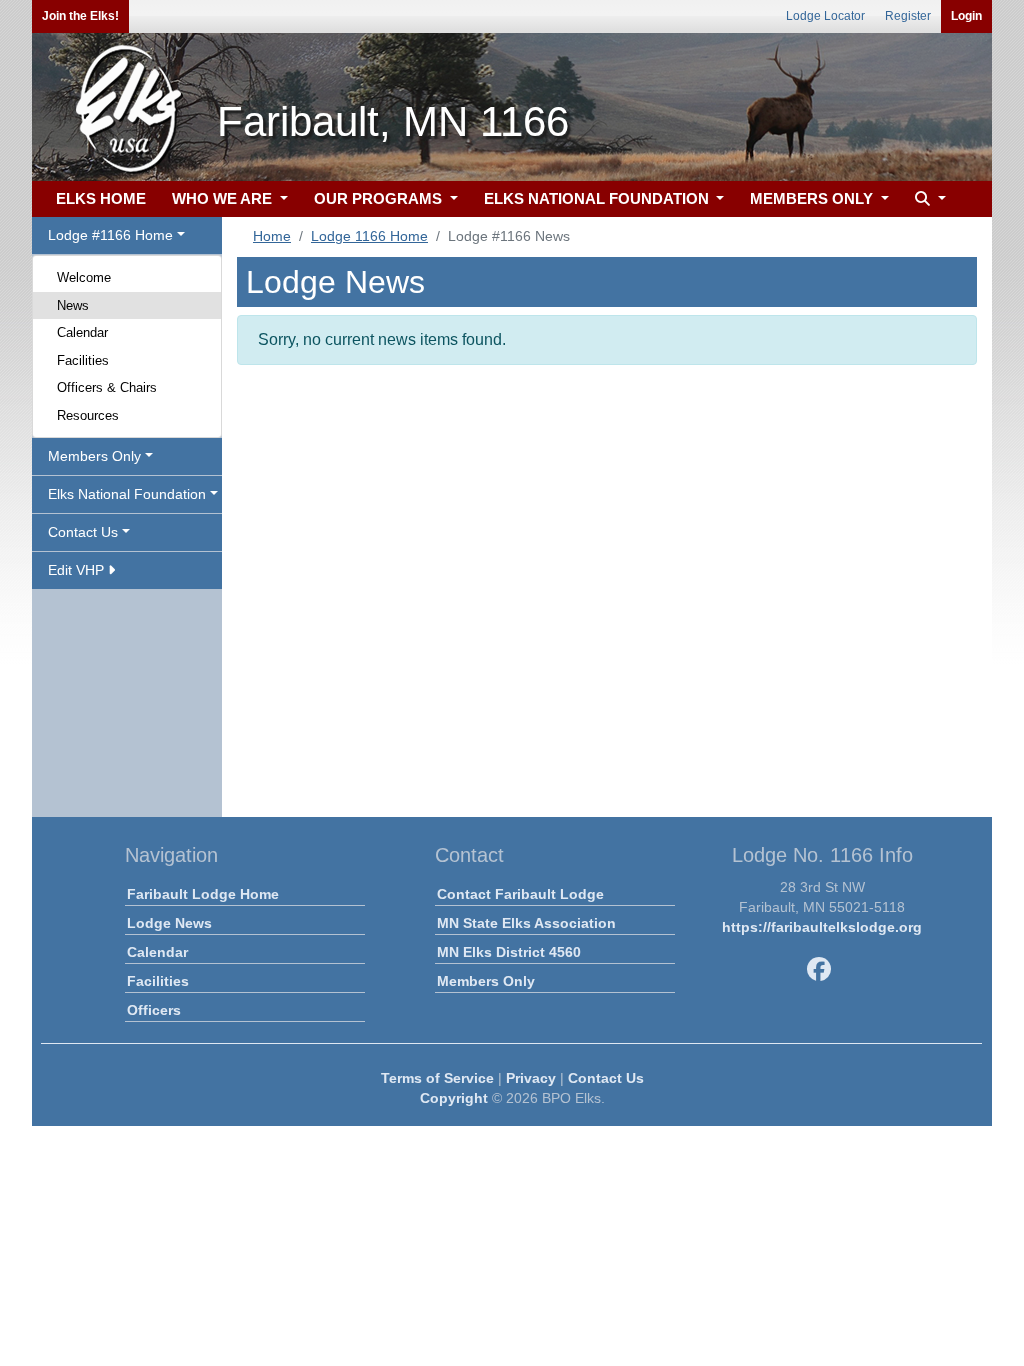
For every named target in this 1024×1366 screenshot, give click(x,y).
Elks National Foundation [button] (127, 494)
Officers (154, 1010)
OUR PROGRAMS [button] (380, 198)
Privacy (531, 1078)
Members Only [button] (94, 456)
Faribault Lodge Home (203, 894)
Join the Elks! (80, 16)
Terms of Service (437, 1078)
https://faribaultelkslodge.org (822, 927)
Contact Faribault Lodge (520, 894)
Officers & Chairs (107, 387)
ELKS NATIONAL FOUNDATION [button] (598, 198)
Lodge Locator (825, 16)
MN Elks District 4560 (509, 952)
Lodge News (169, 923)
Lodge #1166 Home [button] (110, 235)
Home (272, 236)
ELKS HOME (101, 198)
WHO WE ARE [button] (224, 198)
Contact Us (606, 1078)
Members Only (486, 981)
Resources (88, 415)
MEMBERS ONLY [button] (813, 198)
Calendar (82, 332)
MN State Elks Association (526, 923)
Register (908, 16)
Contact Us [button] (83, 532)
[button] (928, 199)
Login (966, 16)
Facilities (83, 360)
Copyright (454, 1098)
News (73, 305)
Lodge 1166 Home (369, 236)
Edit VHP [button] (78, 570)
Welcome (84, 277)
